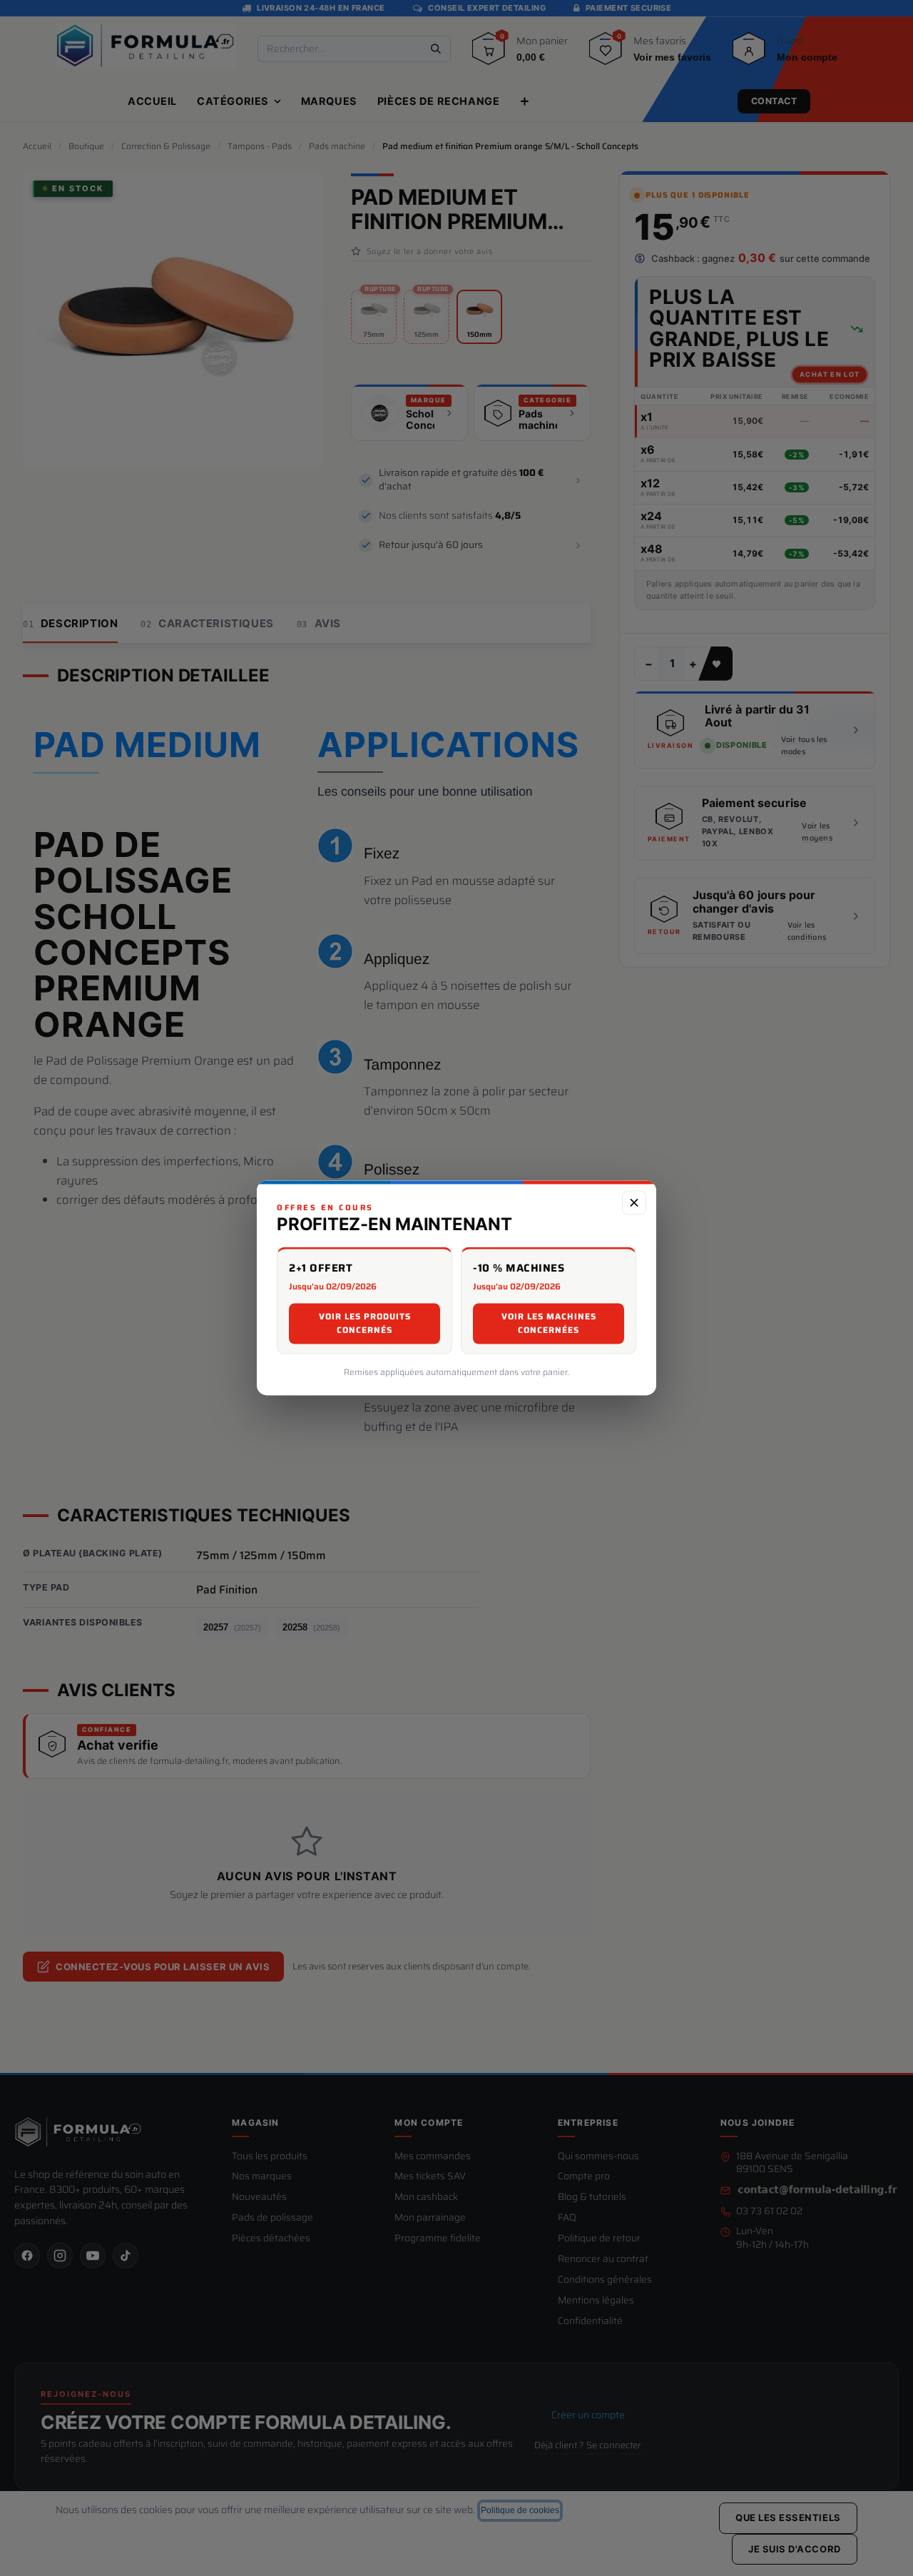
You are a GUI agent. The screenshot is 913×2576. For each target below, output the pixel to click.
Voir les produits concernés (365, 1324)
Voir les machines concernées (549, 1324)
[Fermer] (634, 1202)
